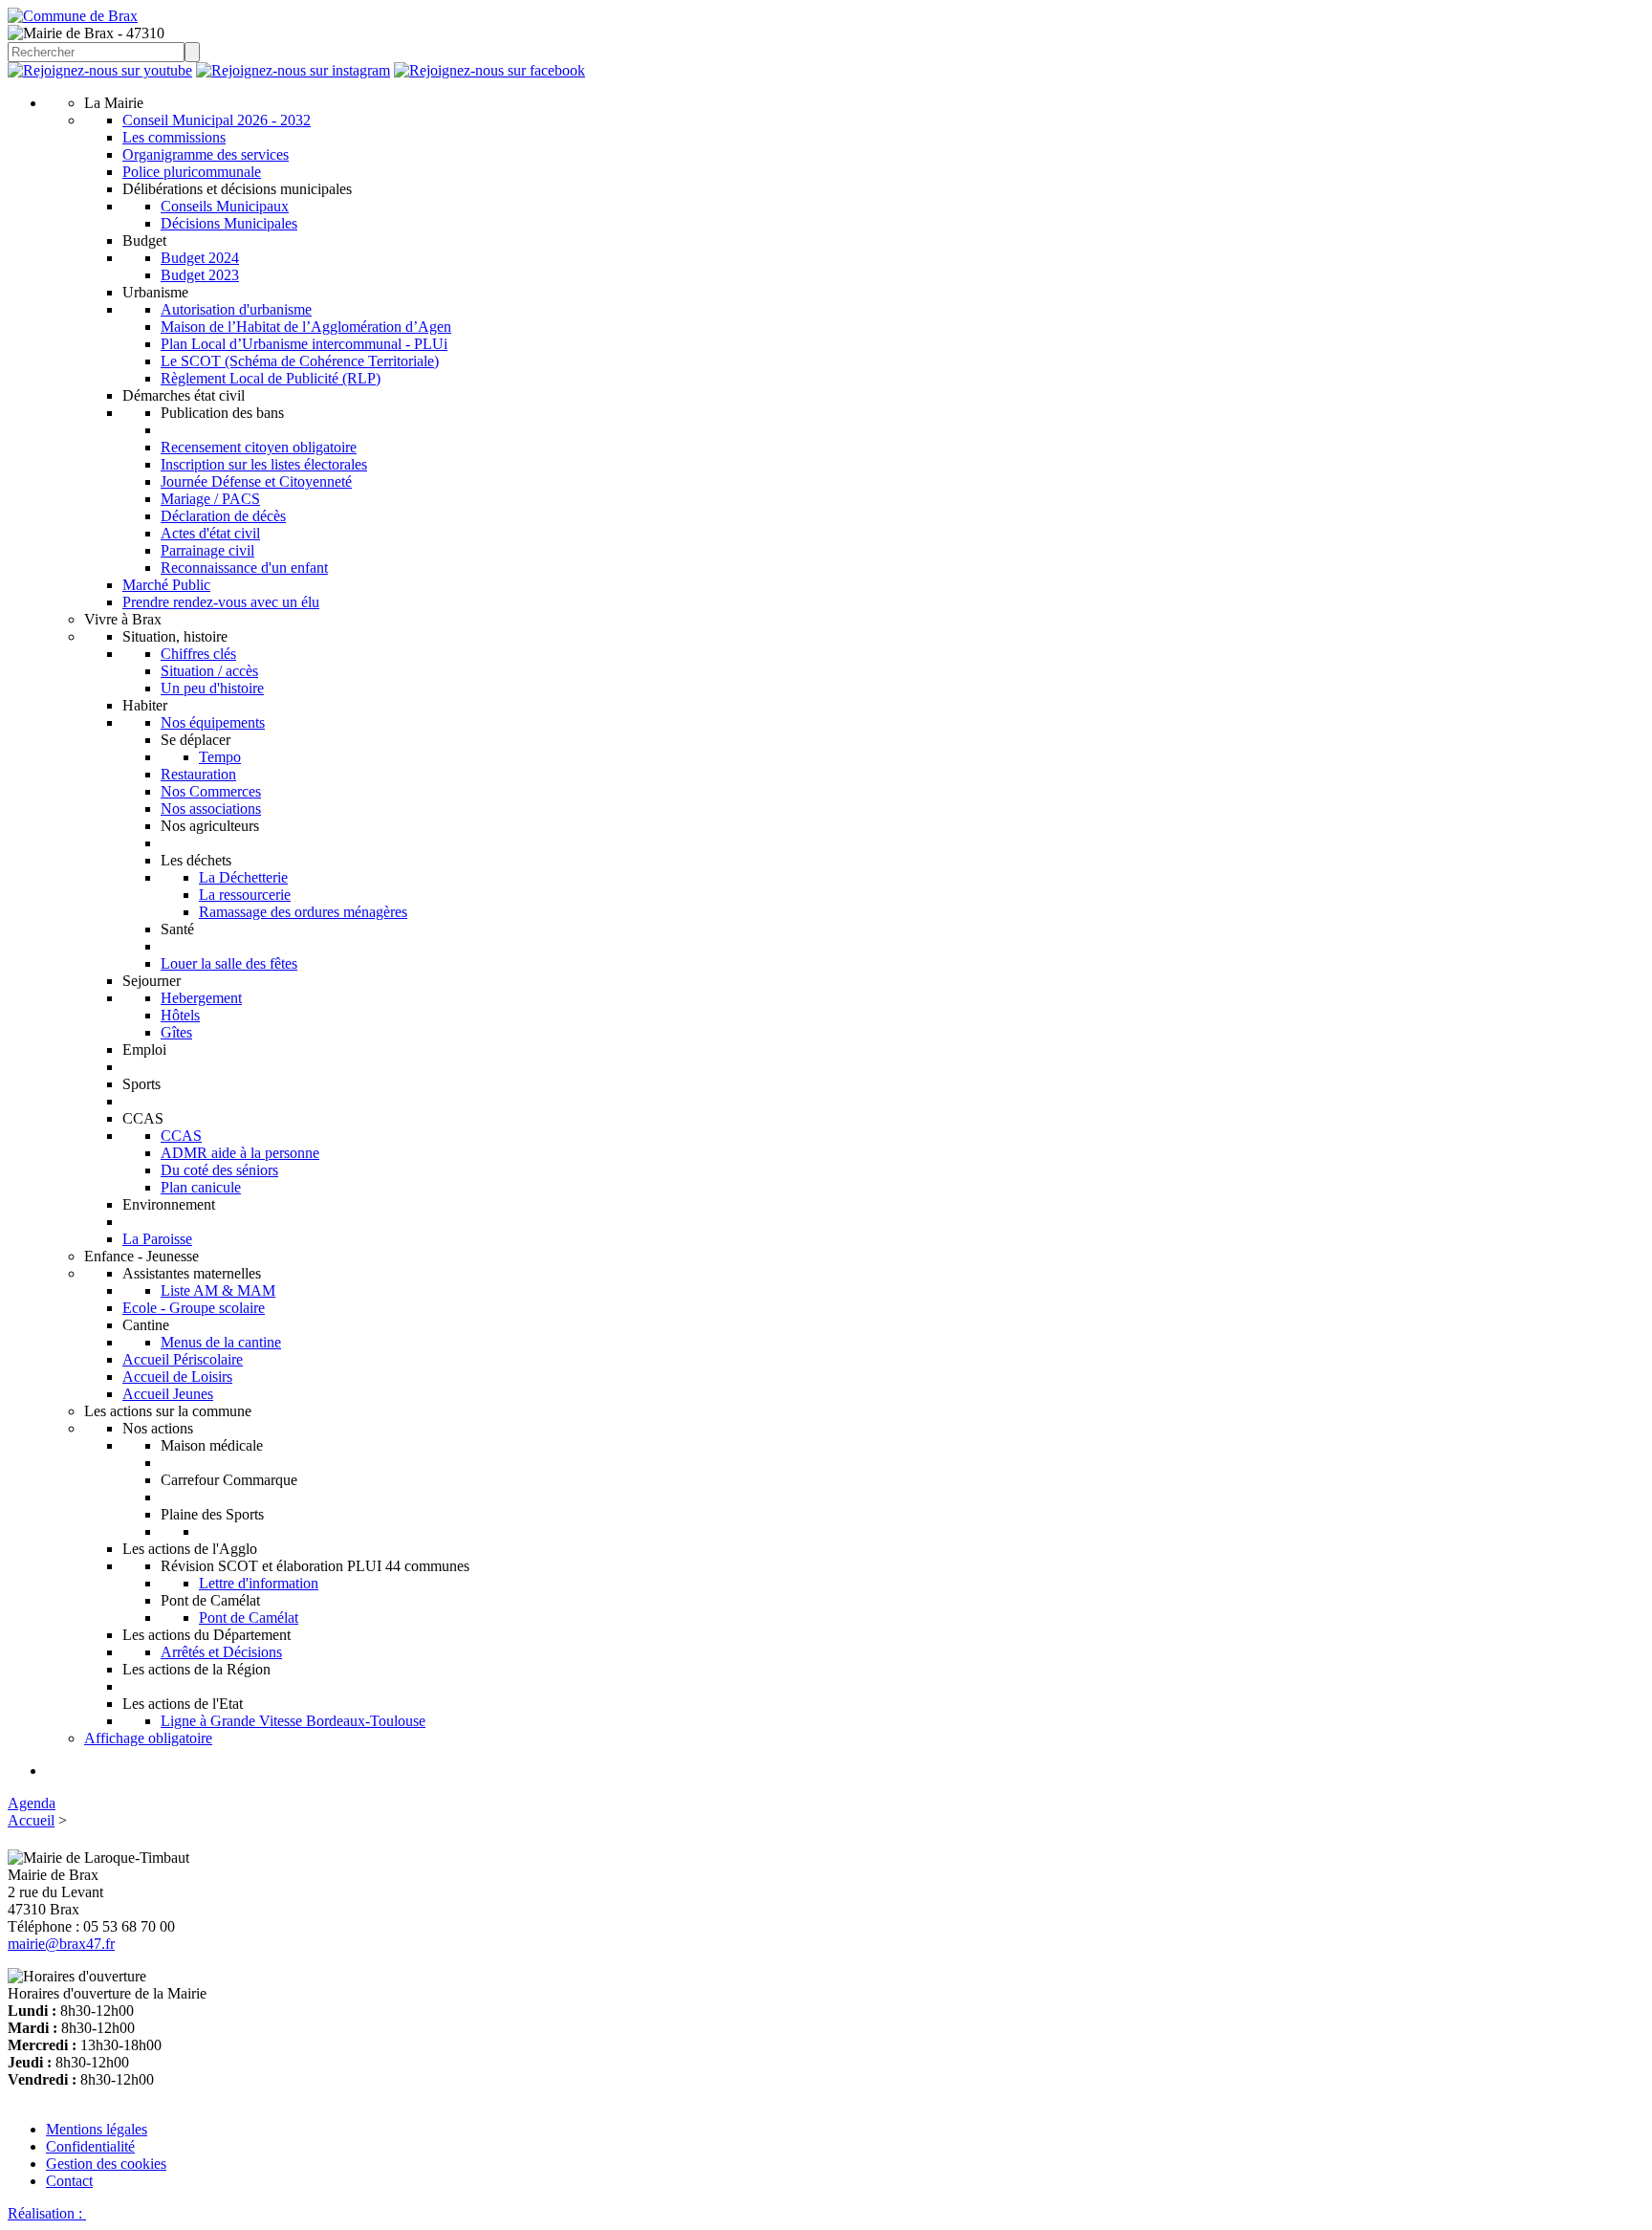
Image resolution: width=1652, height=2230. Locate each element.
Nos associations (211, 809)
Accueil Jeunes (168, 1394)
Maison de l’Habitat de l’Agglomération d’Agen (306, 327)
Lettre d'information (259, 1583)
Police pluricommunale (192, 172)
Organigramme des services (206, 154)
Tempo (220, 757)
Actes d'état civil (210, 533)
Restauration (198, 774)
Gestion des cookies (106, 2164)
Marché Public (166, 585)
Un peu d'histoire (212, 688)
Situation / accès (209, 671)
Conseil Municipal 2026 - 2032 (217, 120)
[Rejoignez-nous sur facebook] (489, 70)
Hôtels (180, 1015)
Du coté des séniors (219, 1170)
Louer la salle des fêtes (229, 963)
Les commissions (174, 137)
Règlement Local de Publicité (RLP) (271, 378)
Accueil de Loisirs (177, 1377)
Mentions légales (97, 2129)
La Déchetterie (243, 877)
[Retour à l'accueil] (73, 16)
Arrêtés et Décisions (221, 1652)
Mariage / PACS (210, 499)
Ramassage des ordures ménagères (303, 912)
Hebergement (201, 998)
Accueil (31, 1820)
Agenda (32, 1803)
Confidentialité (90, 2146)
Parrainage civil (207, 550)
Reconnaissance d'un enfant (244, 568)
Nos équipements (213, 722)
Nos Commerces (211, 791)
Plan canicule (201, 1187)
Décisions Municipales (229, 223)
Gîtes (176, 1032)
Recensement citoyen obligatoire (259, 447)
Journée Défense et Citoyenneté (256, 481)
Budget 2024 (200, 258)
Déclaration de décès (223, 516)
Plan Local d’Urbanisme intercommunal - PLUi (304, 344)
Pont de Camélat (249, 1618)
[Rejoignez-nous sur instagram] (293, 70)
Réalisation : (47, 2213)
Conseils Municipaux (225, 206)
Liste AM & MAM (218, 1290)
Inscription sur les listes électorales (264, 464)
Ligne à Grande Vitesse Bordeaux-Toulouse (293, 1721)
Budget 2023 (200, 275)
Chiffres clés (198, 654)
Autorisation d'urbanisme (236, 309)
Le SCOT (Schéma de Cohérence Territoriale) (300, 361)
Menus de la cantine (221, 1342)
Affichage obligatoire (148, 1738)
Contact (69, 2181)
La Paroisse (157, 1239)
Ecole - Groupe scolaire (194, 1308)
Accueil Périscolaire (183, 1359)
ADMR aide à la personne (240, 1153)
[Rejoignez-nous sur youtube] (100, 70)
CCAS (181, 1136)
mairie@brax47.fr (61, 1944)
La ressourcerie (245, 895)
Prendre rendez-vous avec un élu (221, 602)
